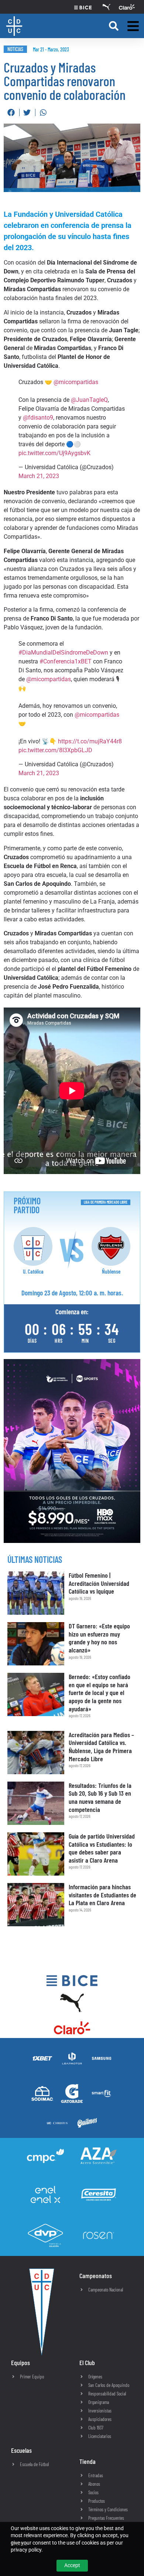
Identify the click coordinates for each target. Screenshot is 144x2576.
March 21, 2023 (39, 476)
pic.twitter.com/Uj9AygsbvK (54, 453)
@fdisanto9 (38, 418)
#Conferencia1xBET (66, 661)
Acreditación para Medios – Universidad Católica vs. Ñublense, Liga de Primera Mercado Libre (101, 1747)
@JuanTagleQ (89, 400)
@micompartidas (76, 382)
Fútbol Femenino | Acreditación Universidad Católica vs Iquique (99, 1583)
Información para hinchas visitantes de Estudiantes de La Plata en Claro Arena (102, 1895)
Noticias (15, 49)
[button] (114, 26)
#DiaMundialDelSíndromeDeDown (63, 653)
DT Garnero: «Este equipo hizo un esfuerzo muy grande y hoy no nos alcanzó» (99, 1638)
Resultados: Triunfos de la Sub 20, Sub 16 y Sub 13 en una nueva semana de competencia (100, 1797)
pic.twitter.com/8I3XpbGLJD (55, 750)
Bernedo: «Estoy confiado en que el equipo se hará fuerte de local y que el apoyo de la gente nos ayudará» (100, 1692)
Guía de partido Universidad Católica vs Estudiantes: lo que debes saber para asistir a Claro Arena (102, 1848)
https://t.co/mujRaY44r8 (90, 741)
